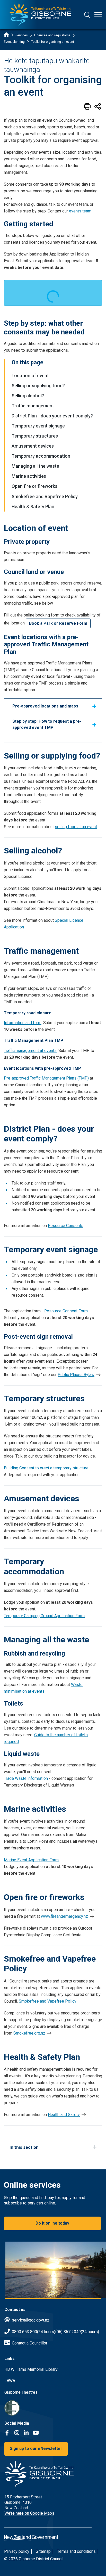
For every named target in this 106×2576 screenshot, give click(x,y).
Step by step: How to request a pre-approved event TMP (47, 724)
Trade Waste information (26, 1778)
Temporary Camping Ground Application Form (44, 1616)
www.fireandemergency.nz (64, 1916)
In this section (24, 2147)
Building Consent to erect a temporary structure (46, 1468)
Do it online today (52, 2223)
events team (80, 211)
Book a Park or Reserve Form (58, 623)
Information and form (23, 1023)
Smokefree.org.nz (29, 2033)
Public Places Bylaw (76, 1375)
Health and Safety (64, 2115)
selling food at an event (76, 827)
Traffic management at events (30, 1051)
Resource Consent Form (66, 1311)
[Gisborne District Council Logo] (40, 15)
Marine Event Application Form (31, 1860)
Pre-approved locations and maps (45, 706)
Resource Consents (66, 1226)
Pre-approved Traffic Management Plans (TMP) (46, 1078)
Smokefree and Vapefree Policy (48, 2001)
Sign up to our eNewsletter (36, 2449)
